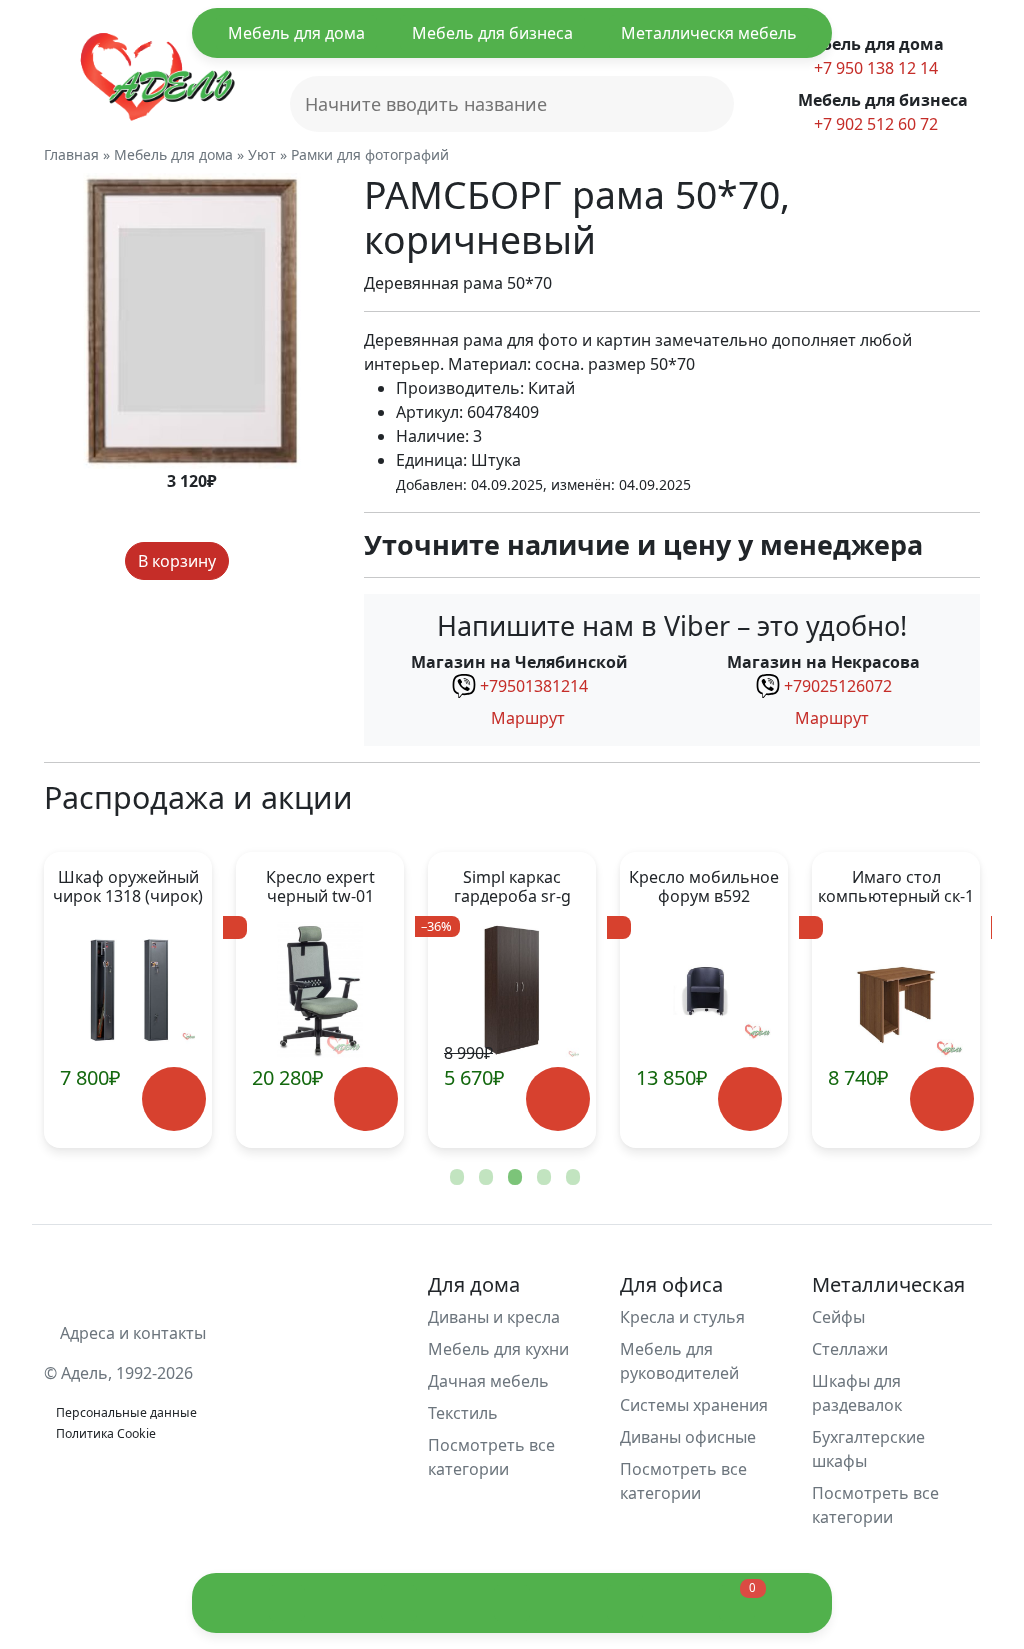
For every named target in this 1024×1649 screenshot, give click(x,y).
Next (932, 1000)
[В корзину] (173, 1099)
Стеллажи (850, 1349)
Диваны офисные (688, 1437)
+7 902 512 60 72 (874, 124)
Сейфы (838, 1317)
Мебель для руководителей (679, 1361)
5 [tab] (571, 1178)
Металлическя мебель (709, 33)
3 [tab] (513, 1178)
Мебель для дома (296, 33)
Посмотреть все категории (491, 1457)
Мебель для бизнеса (492, 33)
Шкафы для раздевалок (857, 1393)
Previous (92, 1000)
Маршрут (526, 718)
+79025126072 (838, 686)
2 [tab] (484, 1178)
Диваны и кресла (494, 1317)
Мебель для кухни (498, 1349)
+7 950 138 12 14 (874, 68)
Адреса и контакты (131, 1333)
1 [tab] (455, 1178)
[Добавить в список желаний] (247, 561)
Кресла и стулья (682, 1317)
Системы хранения (694, 1405)
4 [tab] (542, 1178)
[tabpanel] (320, 1000)
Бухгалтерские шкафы (868, 1449)
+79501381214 (534, 686)
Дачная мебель (488, 1381)
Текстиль (463, 1413)
